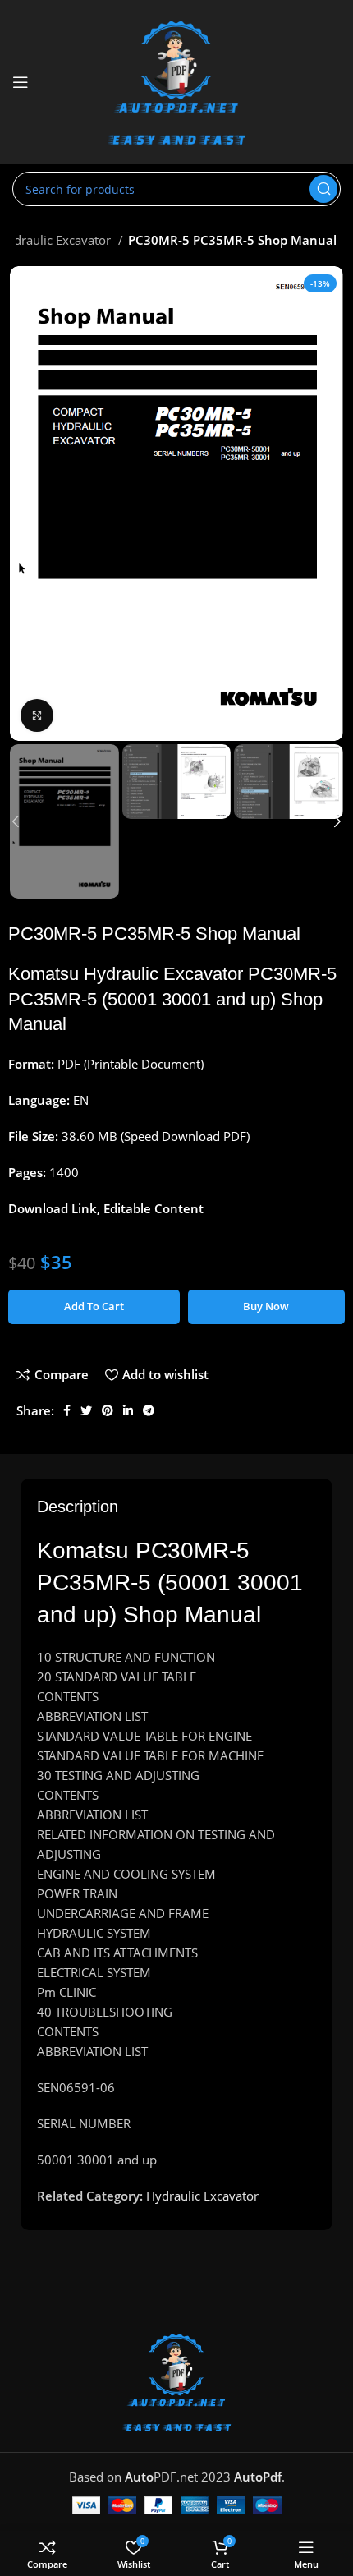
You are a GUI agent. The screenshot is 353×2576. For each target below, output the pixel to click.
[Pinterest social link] (108, 1410)
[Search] (323, 189)
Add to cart (94, 1306)
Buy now (266, 1306)
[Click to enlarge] (37, 715)
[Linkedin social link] (128, 1410)
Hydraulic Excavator (202, 2196)
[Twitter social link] (86, 1410)
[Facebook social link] (67, 1410)
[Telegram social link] (149, 1410)
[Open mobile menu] (21, 82)
